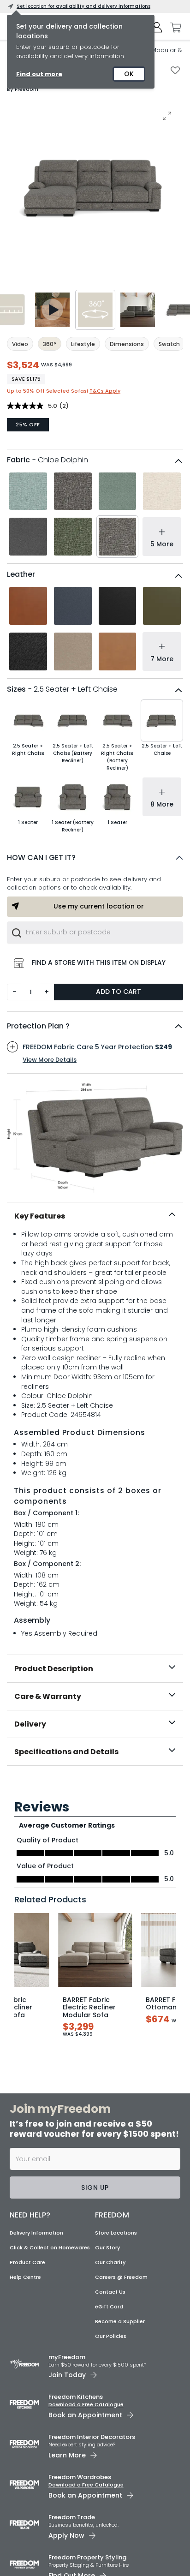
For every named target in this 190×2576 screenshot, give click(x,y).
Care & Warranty (48, 1696)
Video (20, 344)
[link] (95, 1786)
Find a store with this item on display (99, 962)
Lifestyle (83, 344)
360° (50, 344)
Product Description (54, 1669)
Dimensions (127, 344)
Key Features (40, 1216)
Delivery (30, 1724)
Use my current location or (99, 906)
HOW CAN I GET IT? (41, 858)
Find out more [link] (39, 74)
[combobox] (95, 932)
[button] (95, 858)
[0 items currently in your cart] (173, 28)
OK (129, 74)
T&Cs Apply (105, 391)
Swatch (169, 344)
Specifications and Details (66, 1752)
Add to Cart (119, 992)
